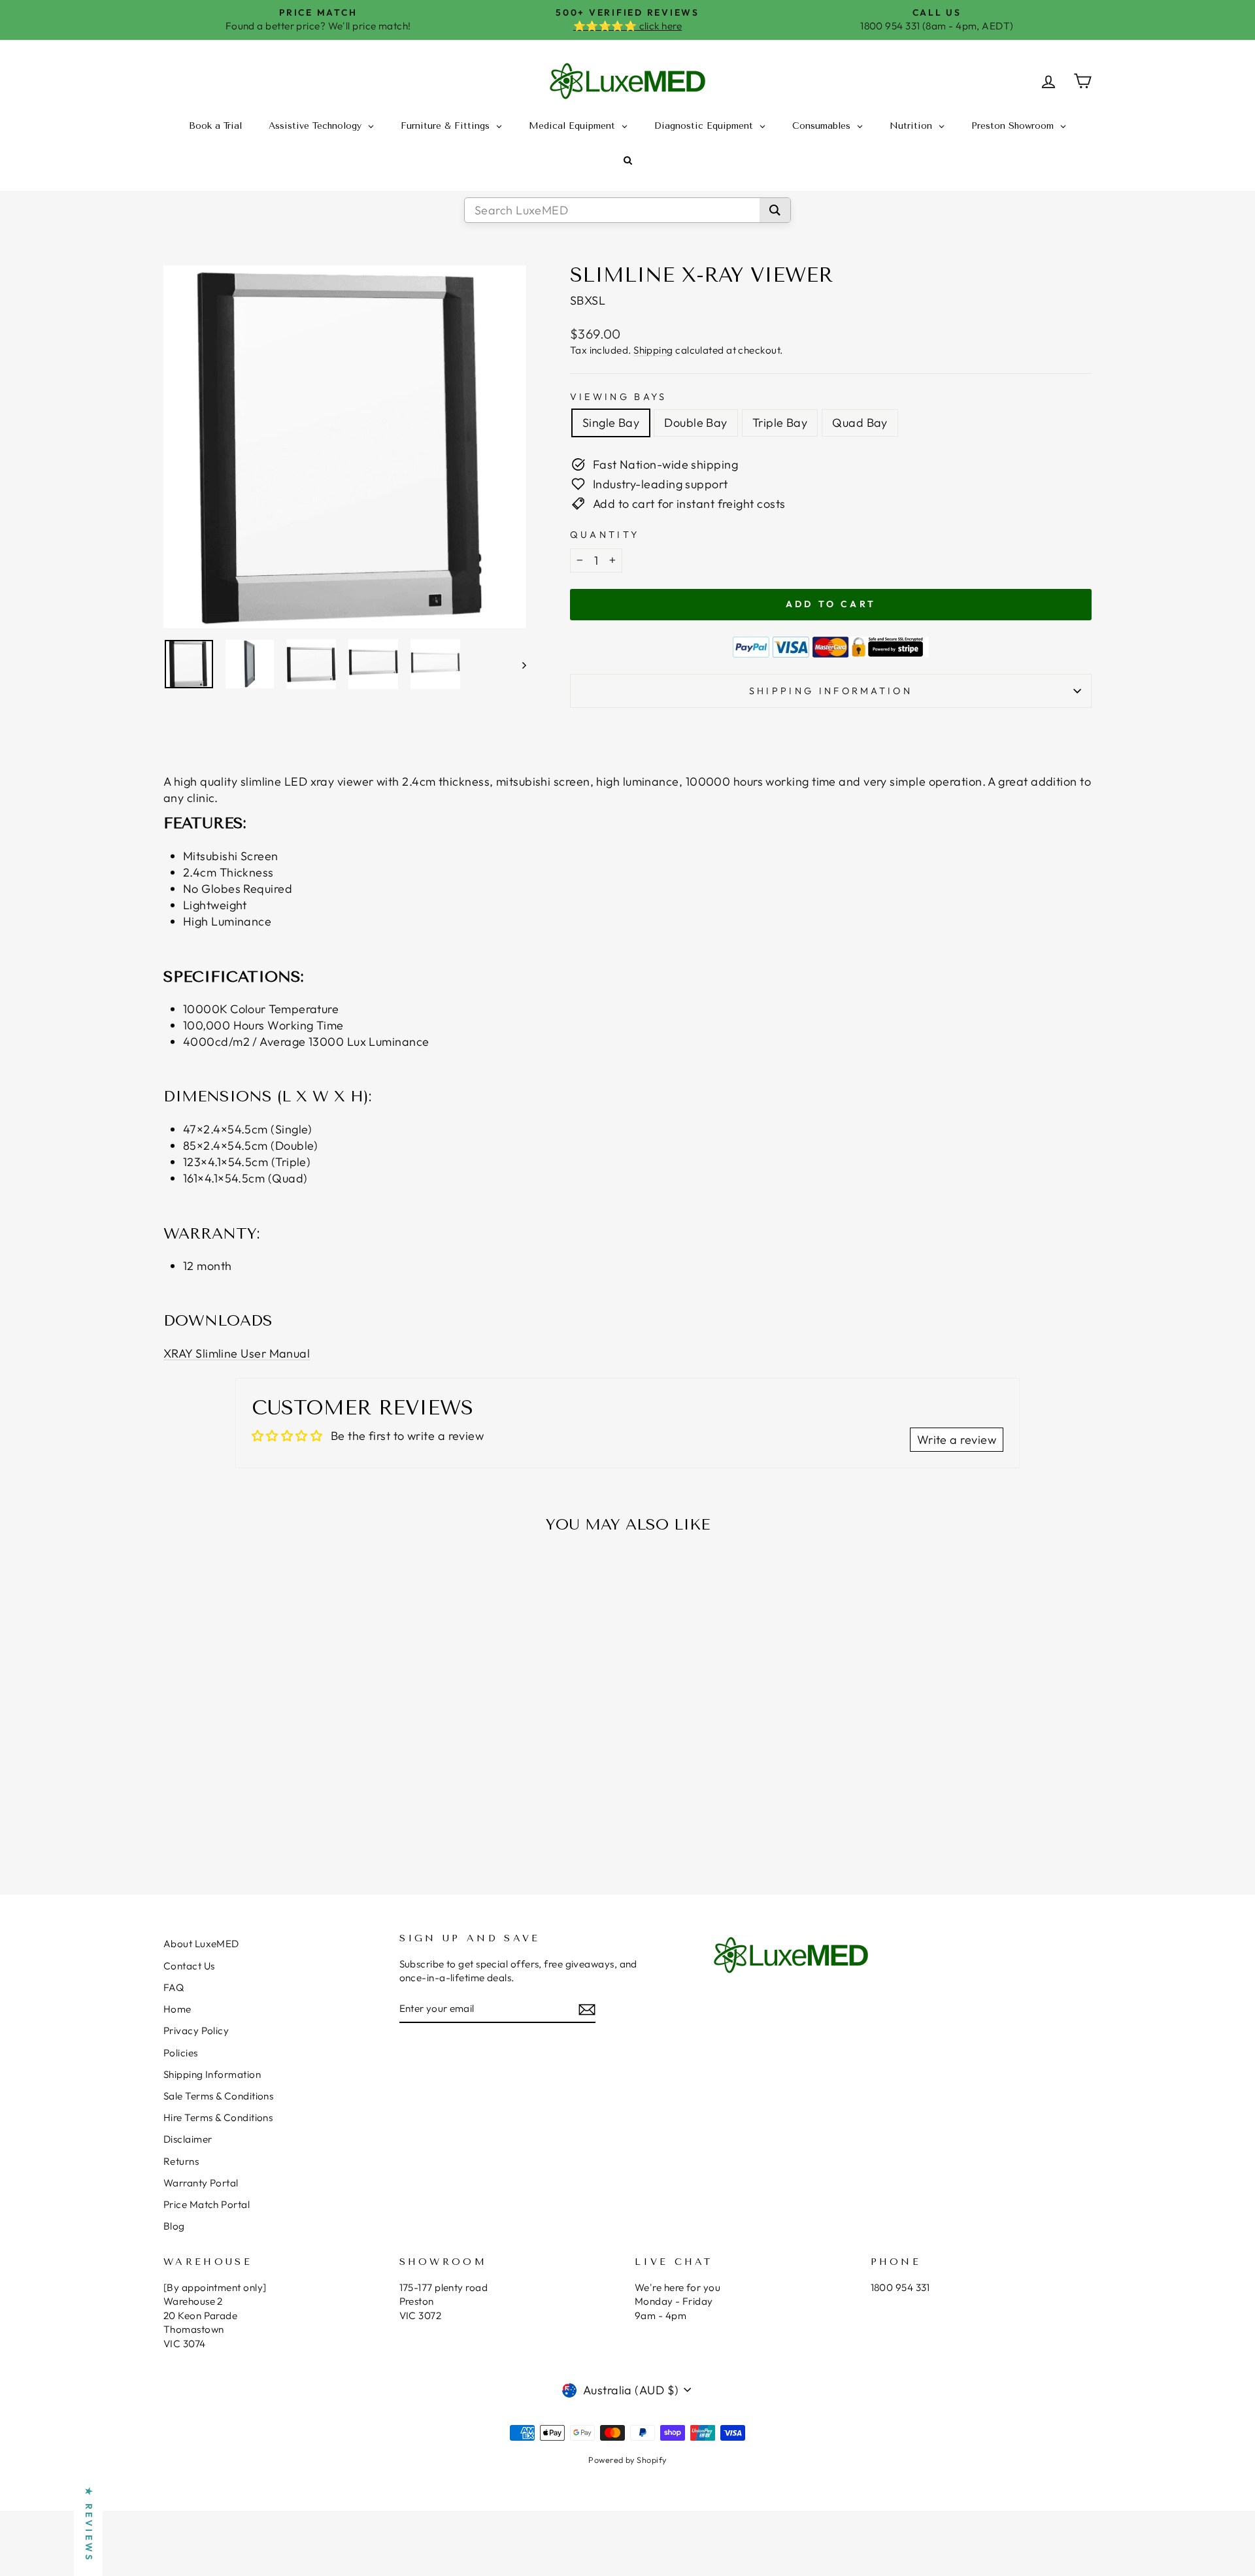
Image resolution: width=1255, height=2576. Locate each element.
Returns (181, 2161)
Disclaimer (188, 2139)
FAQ (174, 1987)
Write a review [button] (957, 1440)
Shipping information (831, 691)
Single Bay (611, 423)
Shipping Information (212, 2074)
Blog (174, 2226)
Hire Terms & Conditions (218, 2117)
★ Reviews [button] (89, 2525)
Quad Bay (860, 423)
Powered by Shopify (627, 2460)
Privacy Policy (196, 2031)
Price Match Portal (207, 2204)
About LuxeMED (201, 1944)
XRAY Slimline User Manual (237, 1353)
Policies (181, 2053)
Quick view (274, 1770)
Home (177, 2009)
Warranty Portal (201, 2183)
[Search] (775, 210)
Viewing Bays (619, 397)
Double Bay (696, 423)
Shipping (653, 350)
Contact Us (189, 1966)
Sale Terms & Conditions (218, 2096)
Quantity (605, 535)
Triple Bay (780, 423)
